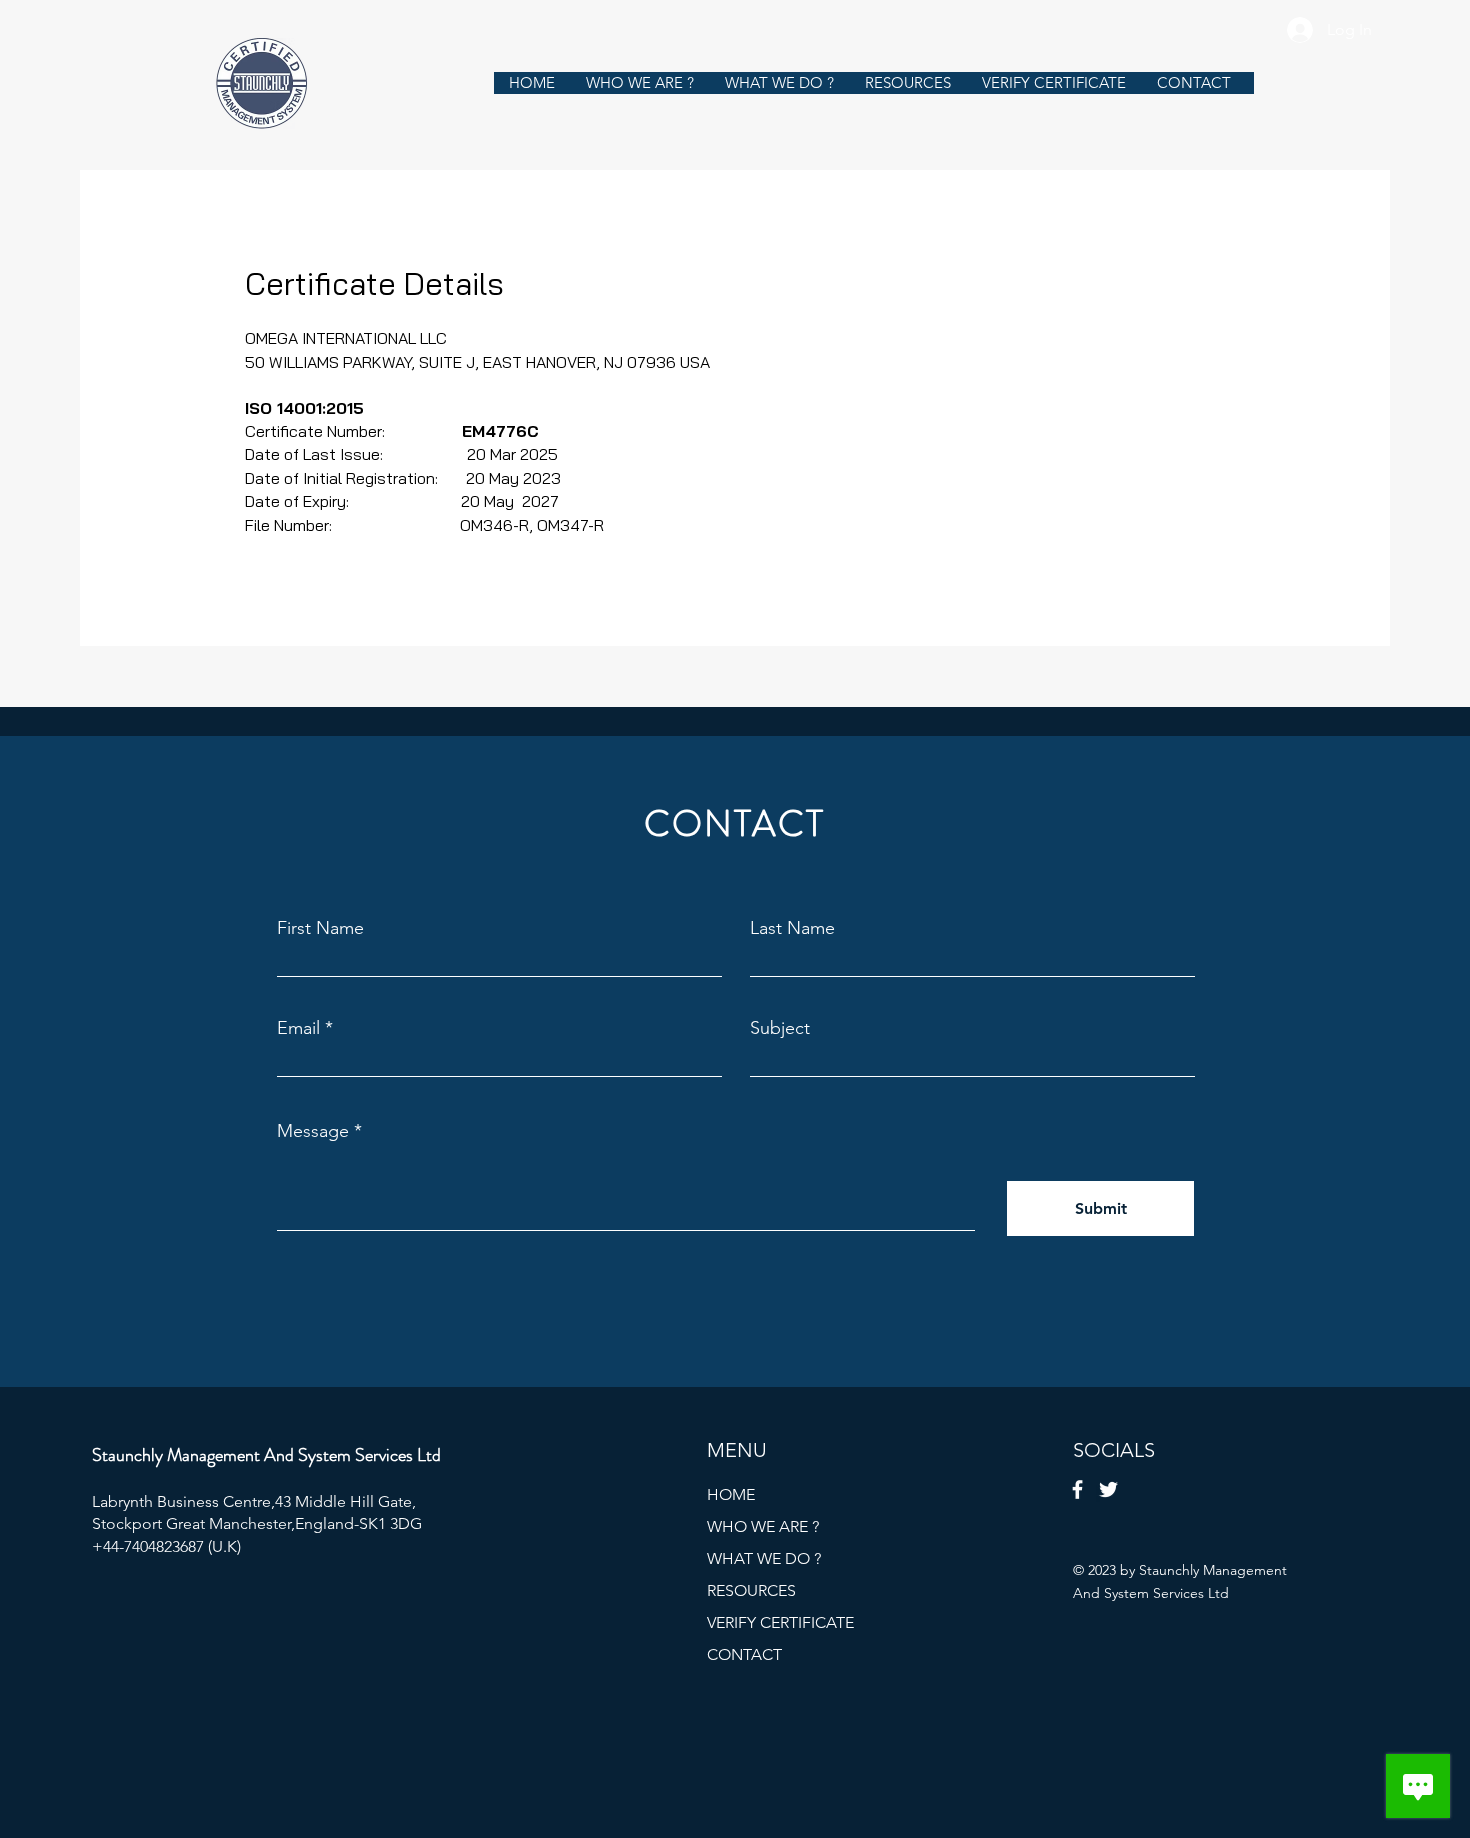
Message (313, 1131)
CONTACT (744, 1654)
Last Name (792, 928)
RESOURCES (751, 1590)
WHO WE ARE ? (763, 1526)
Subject (780, 1028)
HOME (731, 1494)
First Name (320, 928)
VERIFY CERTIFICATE (780, 1622)
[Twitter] (1108, 1489)
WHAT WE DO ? (764, 1558)
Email (298, 1028)
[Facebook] (1077, 1489)
